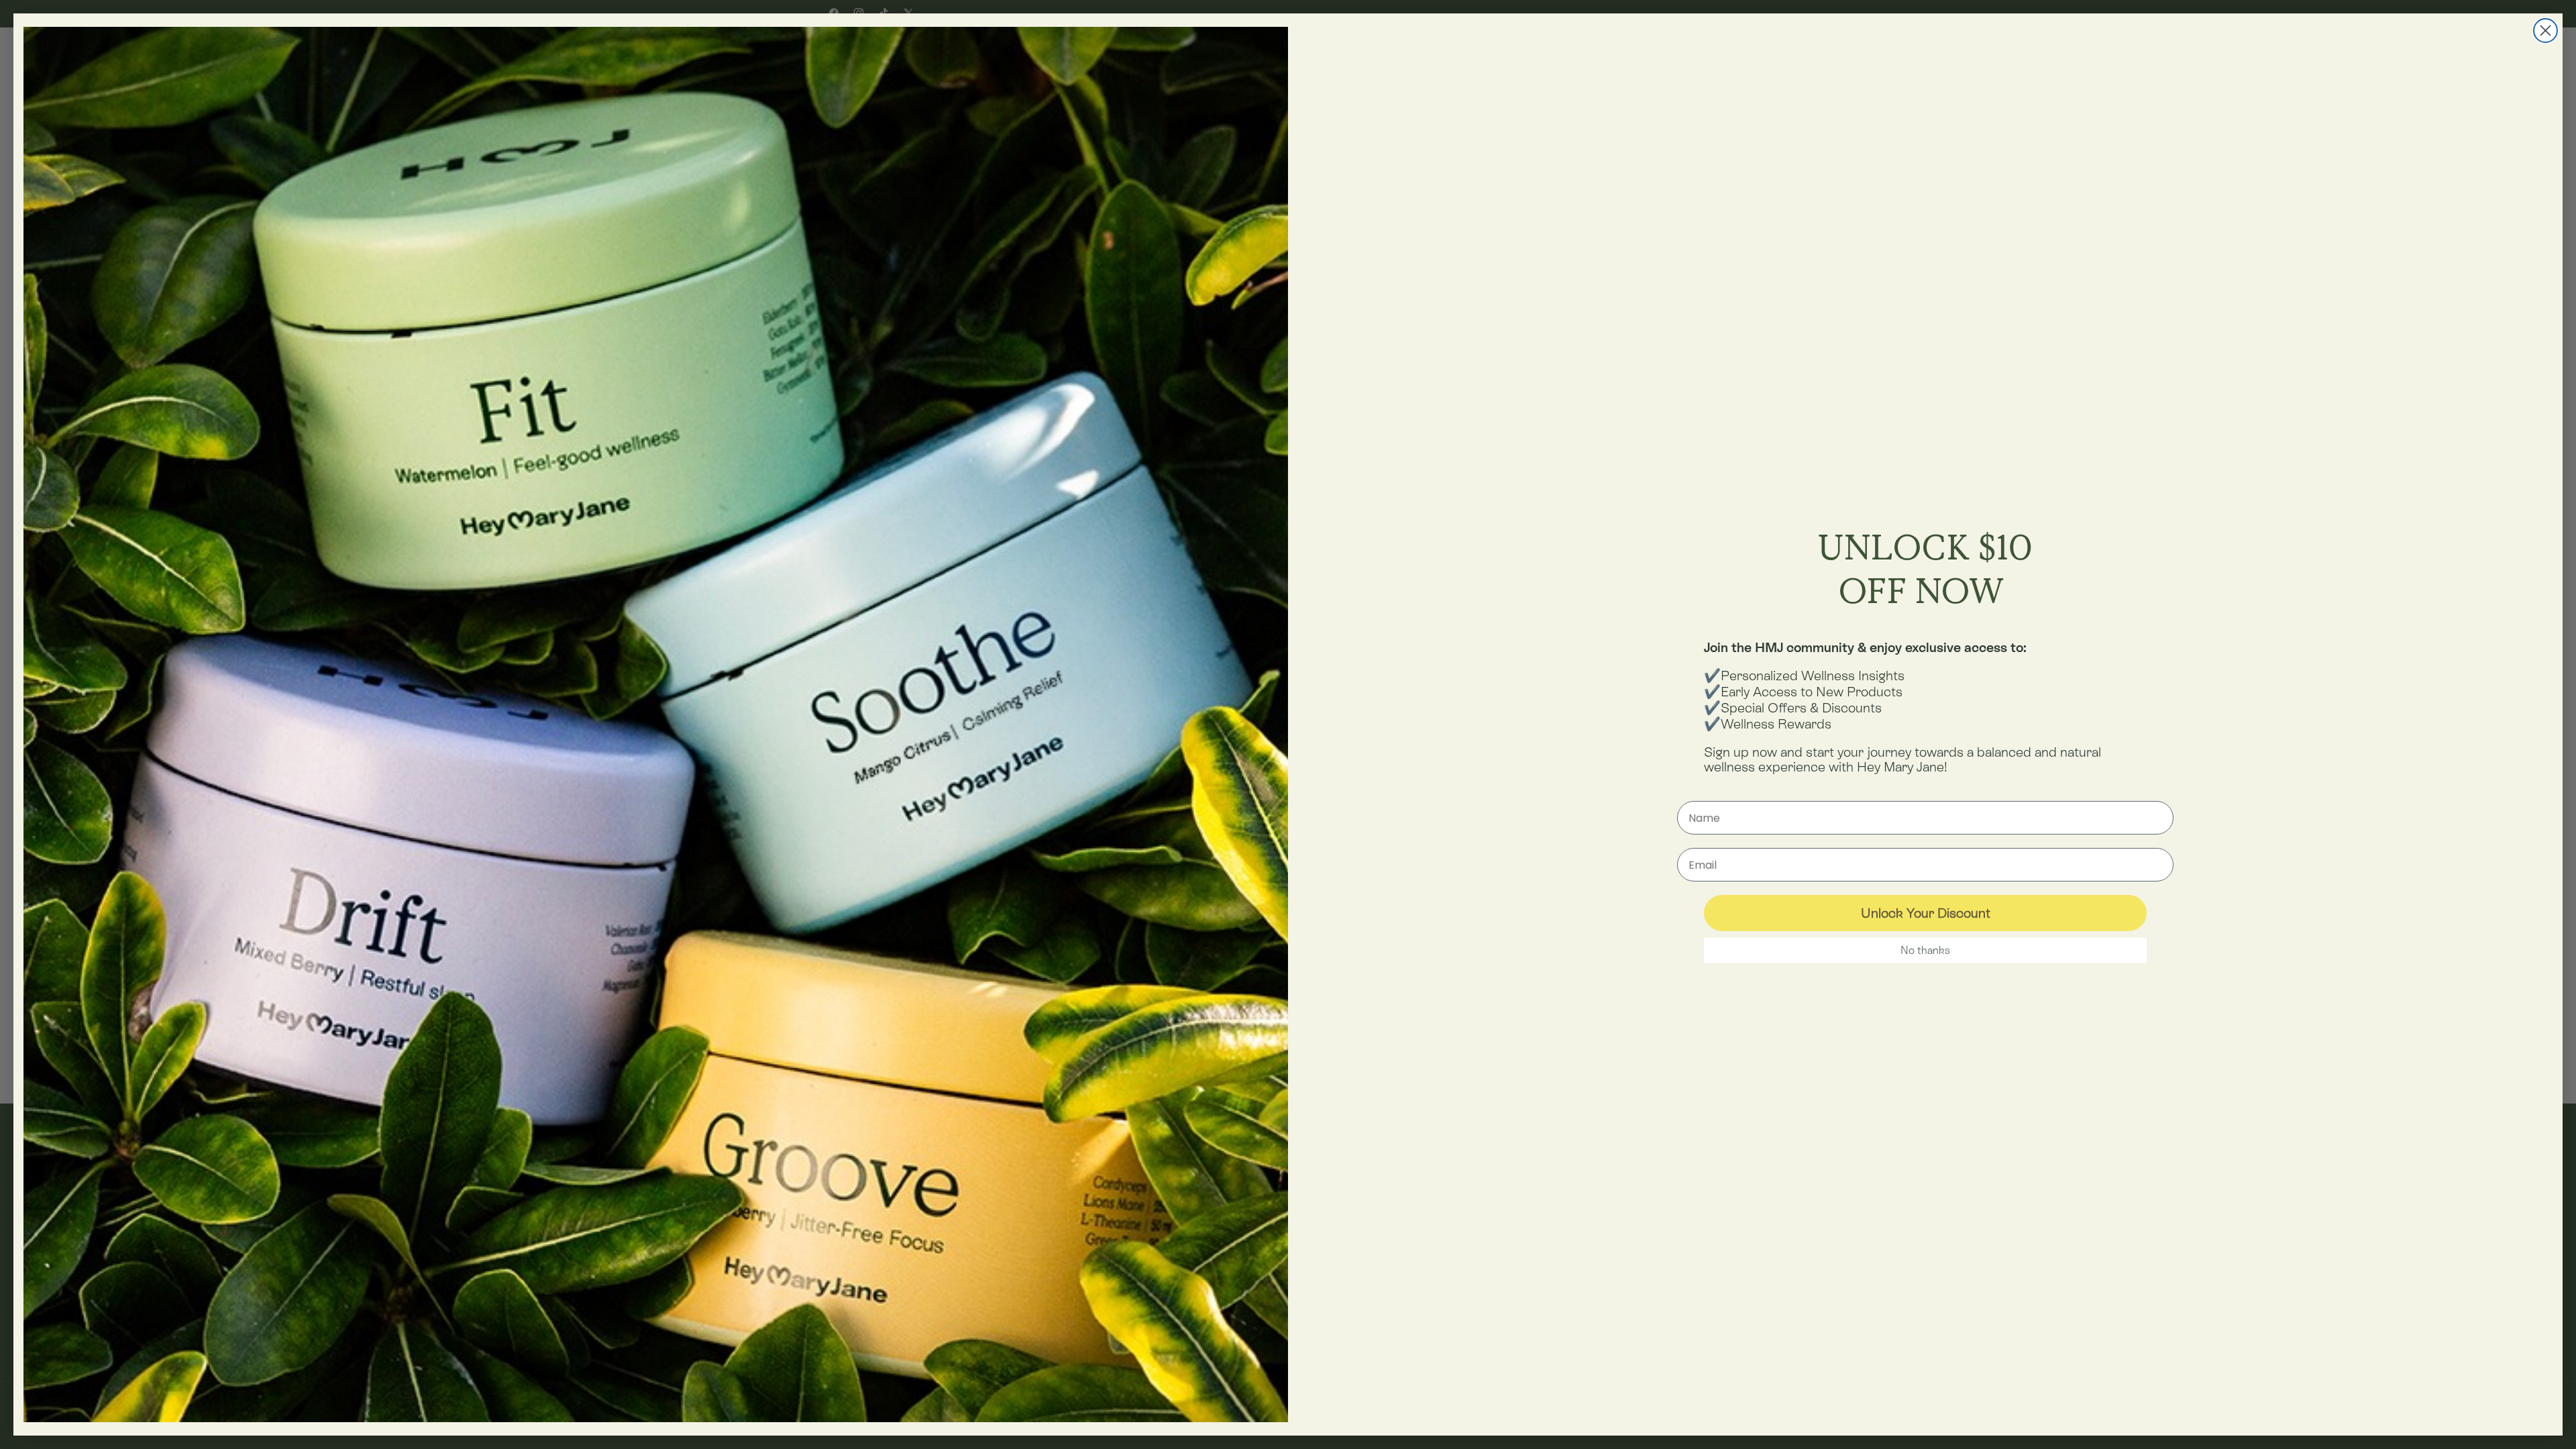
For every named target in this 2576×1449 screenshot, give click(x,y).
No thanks (1925, 950)
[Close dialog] (2545, 31)
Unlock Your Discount (1926, 913)
